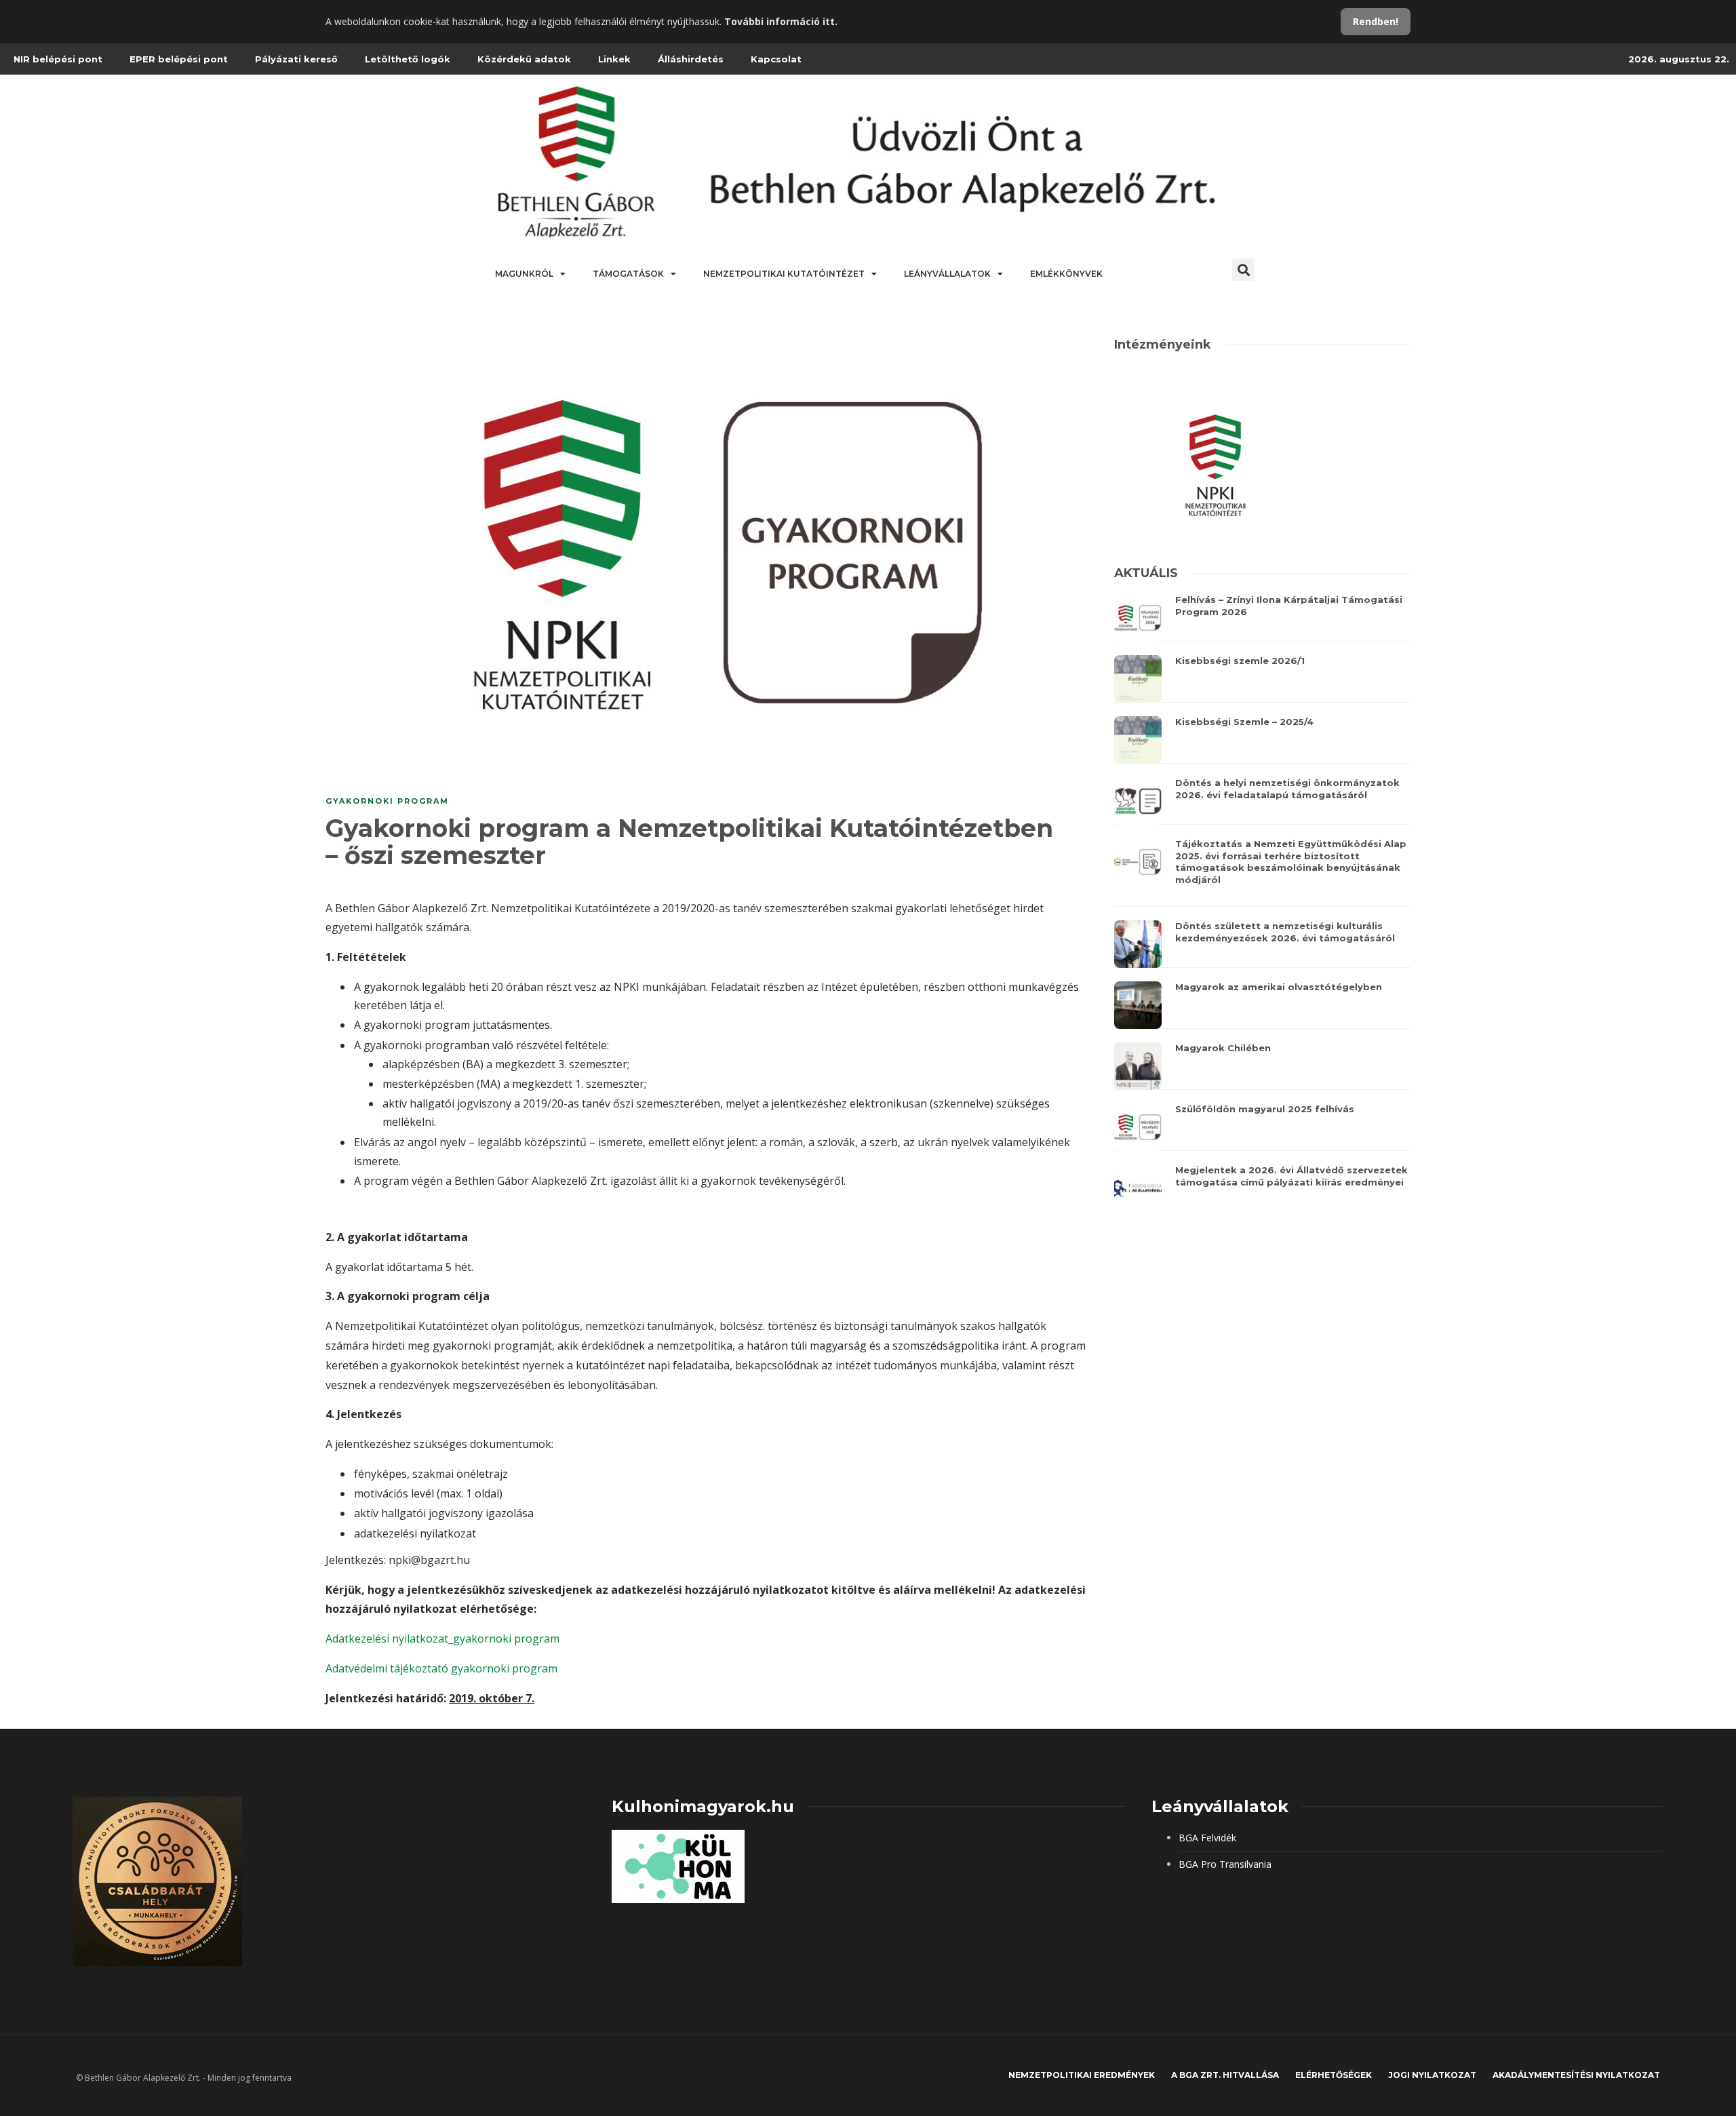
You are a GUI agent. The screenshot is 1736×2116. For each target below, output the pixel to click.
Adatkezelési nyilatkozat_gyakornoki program (442, 1639)
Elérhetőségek (1334, 2075)
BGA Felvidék (1207, 1838)
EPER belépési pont (179, 59)
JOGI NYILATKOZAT (1432, 2075)
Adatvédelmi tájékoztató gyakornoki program (441, 1668)
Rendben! (1376, 21)
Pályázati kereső (296, 59)
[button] (1243, 270)
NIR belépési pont (58, 59)
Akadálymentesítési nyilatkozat (1576, 2075)
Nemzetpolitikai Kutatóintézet (784, 274)
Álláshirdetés (691, 59)
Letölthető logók (408, 59)
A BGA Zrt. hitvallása (1225, 2075)
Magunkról (524, 274)
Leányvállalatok (947, 274)
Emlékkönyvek (1066, 274)
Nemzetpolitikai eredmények (1082, 2075)
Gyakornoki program (387, 801)
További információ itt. (781, 21)
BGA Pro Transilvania (1225, 1864)
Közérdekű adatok (524, 59)
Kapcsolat (776, 59)
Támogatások (628, 274)
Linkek (614, 59)
